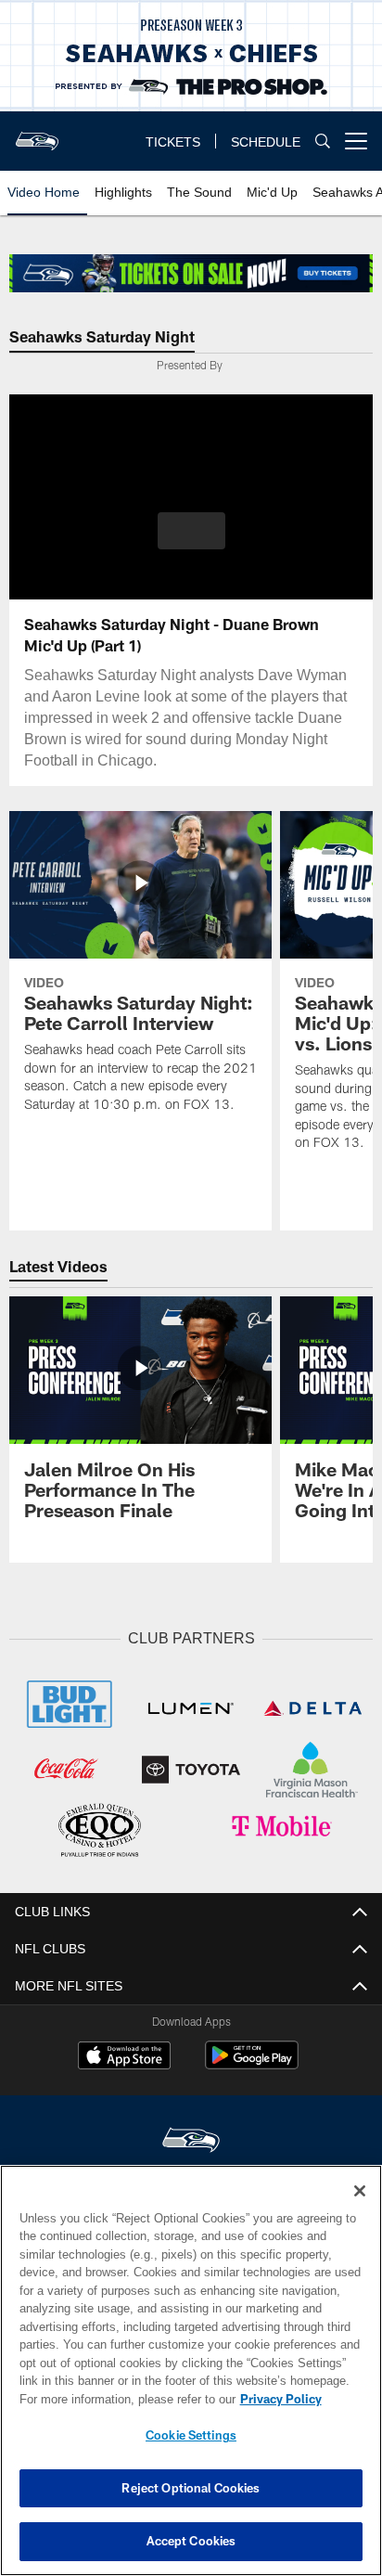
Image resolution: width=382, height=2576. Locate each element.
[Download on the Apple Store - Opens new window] (124, 2054)
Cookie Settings (191, 2435)
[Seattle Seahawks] (191, 2138)
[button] (191, 542)
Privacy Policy (121, 2399)
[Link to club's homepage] (37, 134)
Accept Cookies (191, 2541)
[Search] (323, 142)
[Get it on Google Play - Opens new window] (252, 2061)
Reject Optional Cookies (191, 2488)
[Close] (360, 2191)
